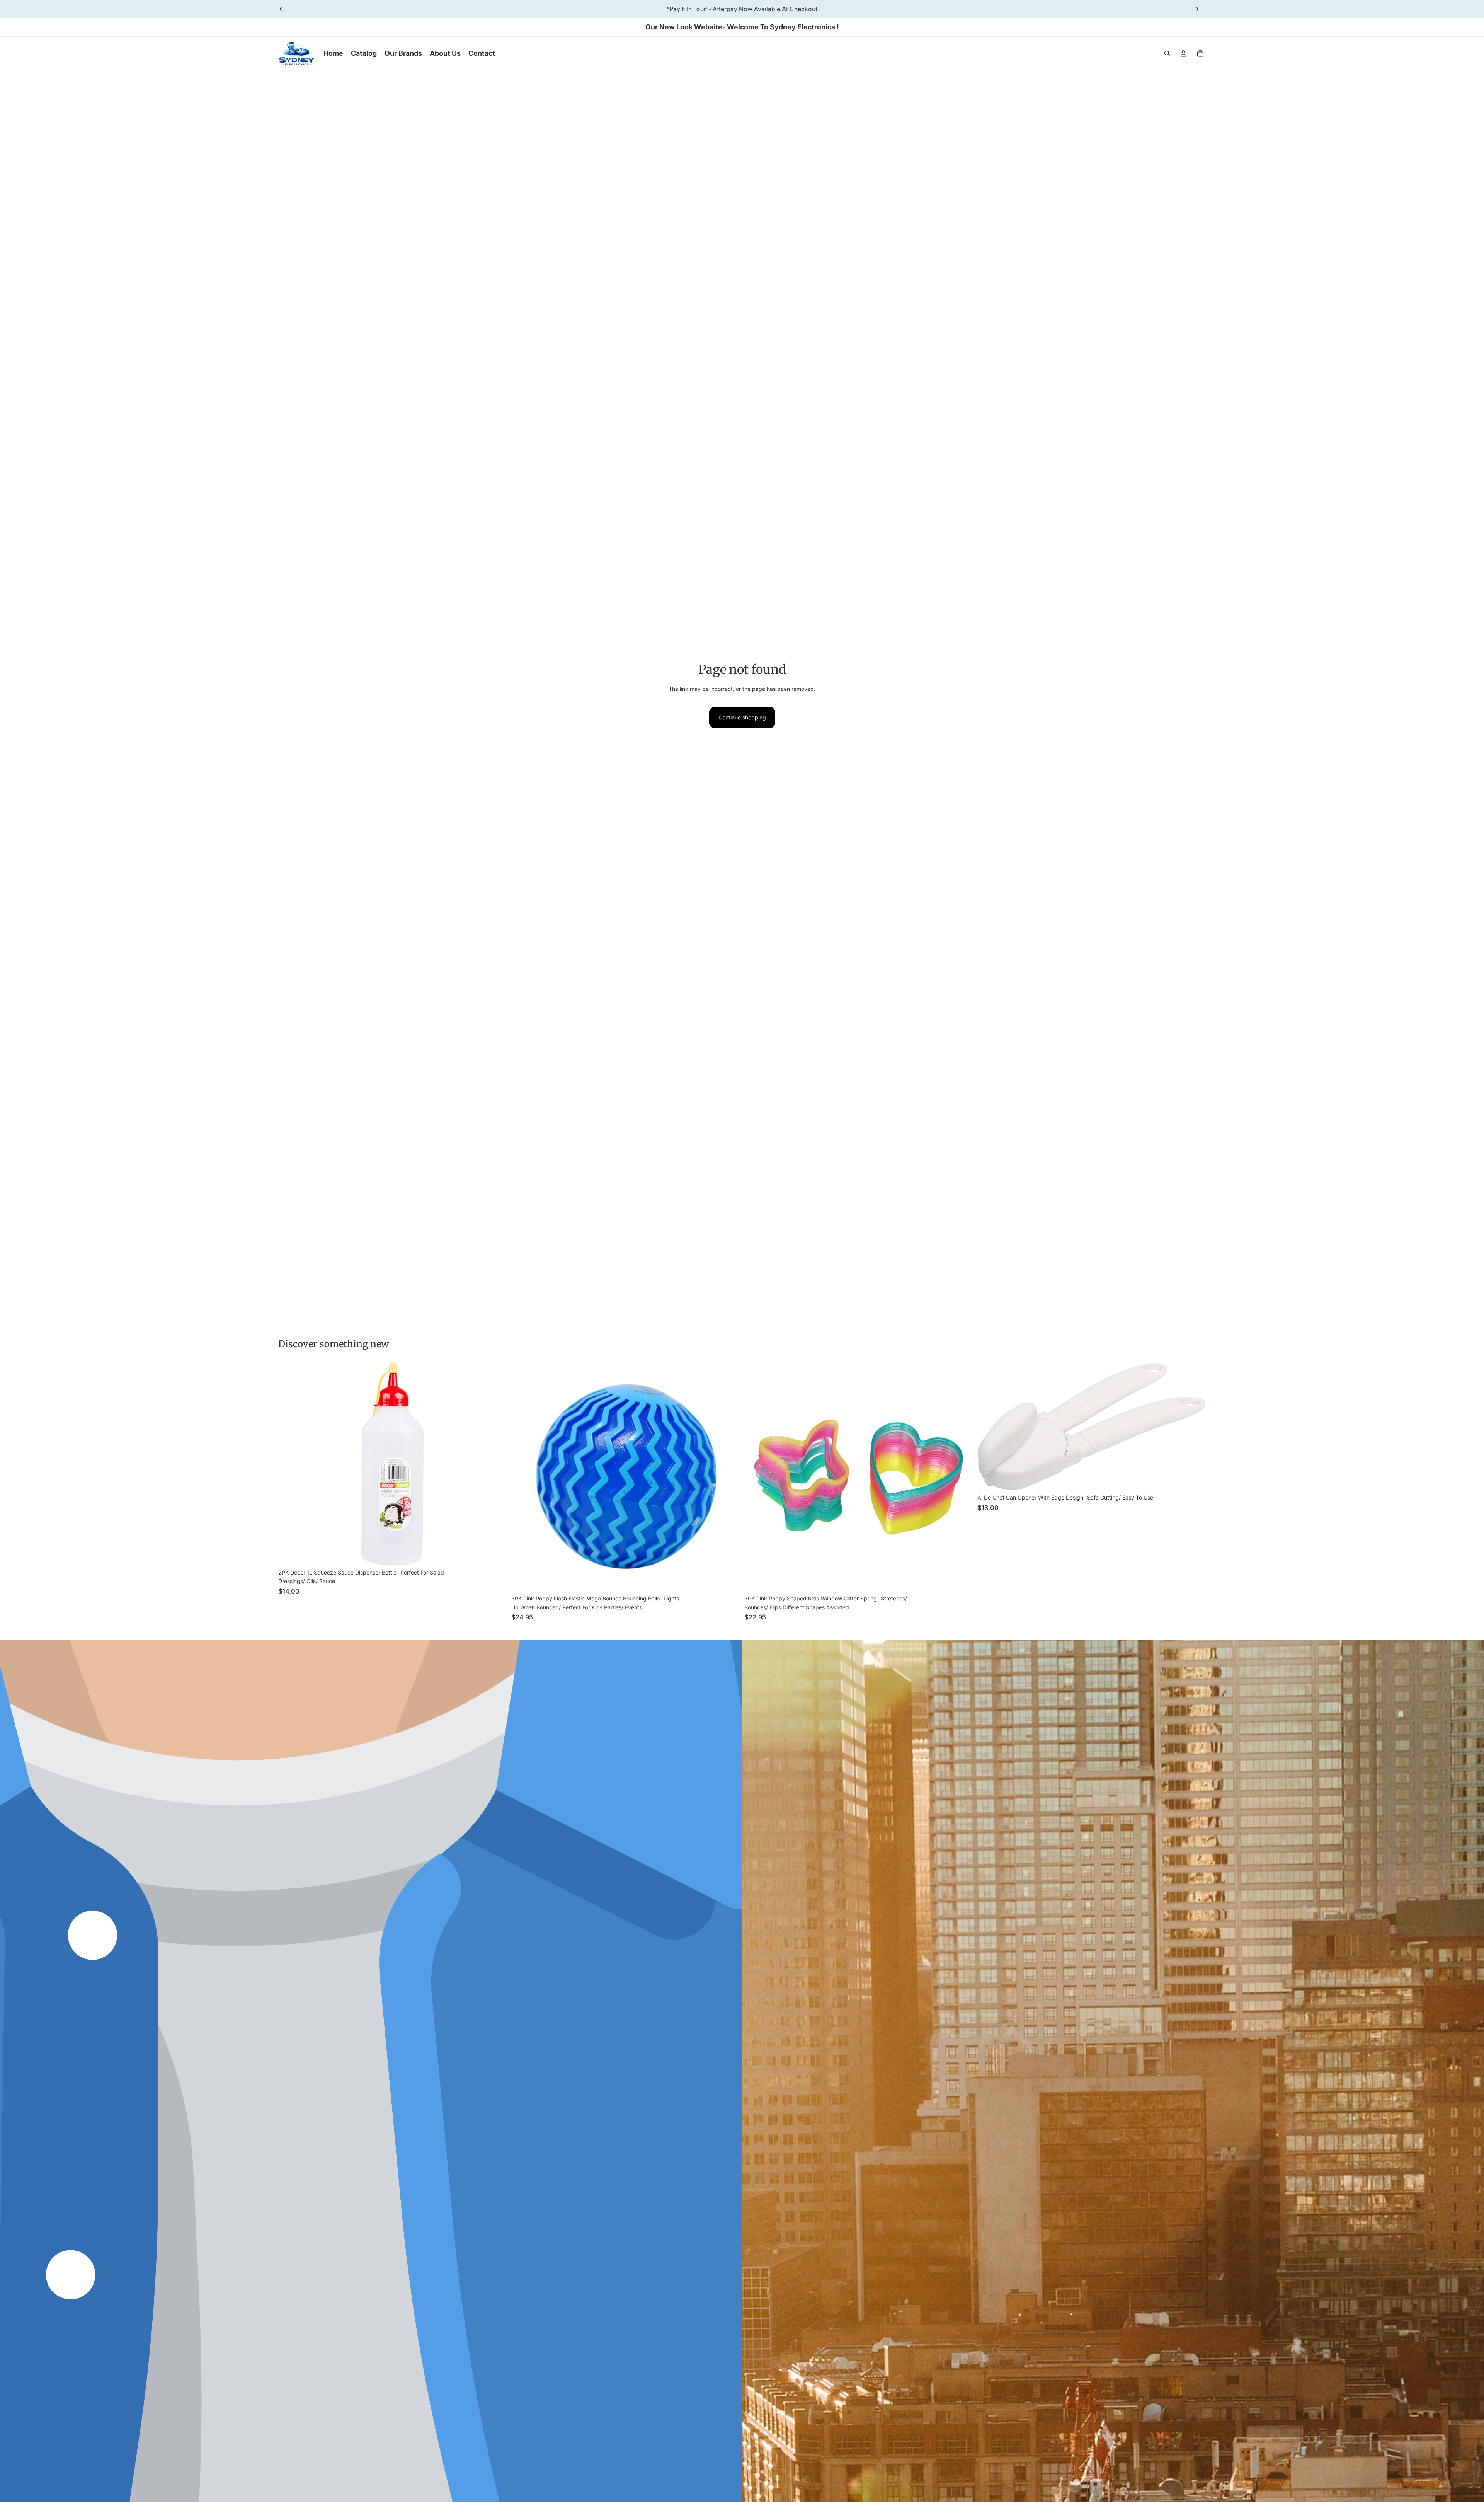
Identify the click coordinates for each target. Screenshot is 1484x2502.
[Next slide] (1197, 9)
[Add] (495, 1553)
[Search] (1167, 53)
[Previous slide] (281, 9)
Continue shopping (742, 717)
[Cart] (1200, 53)
